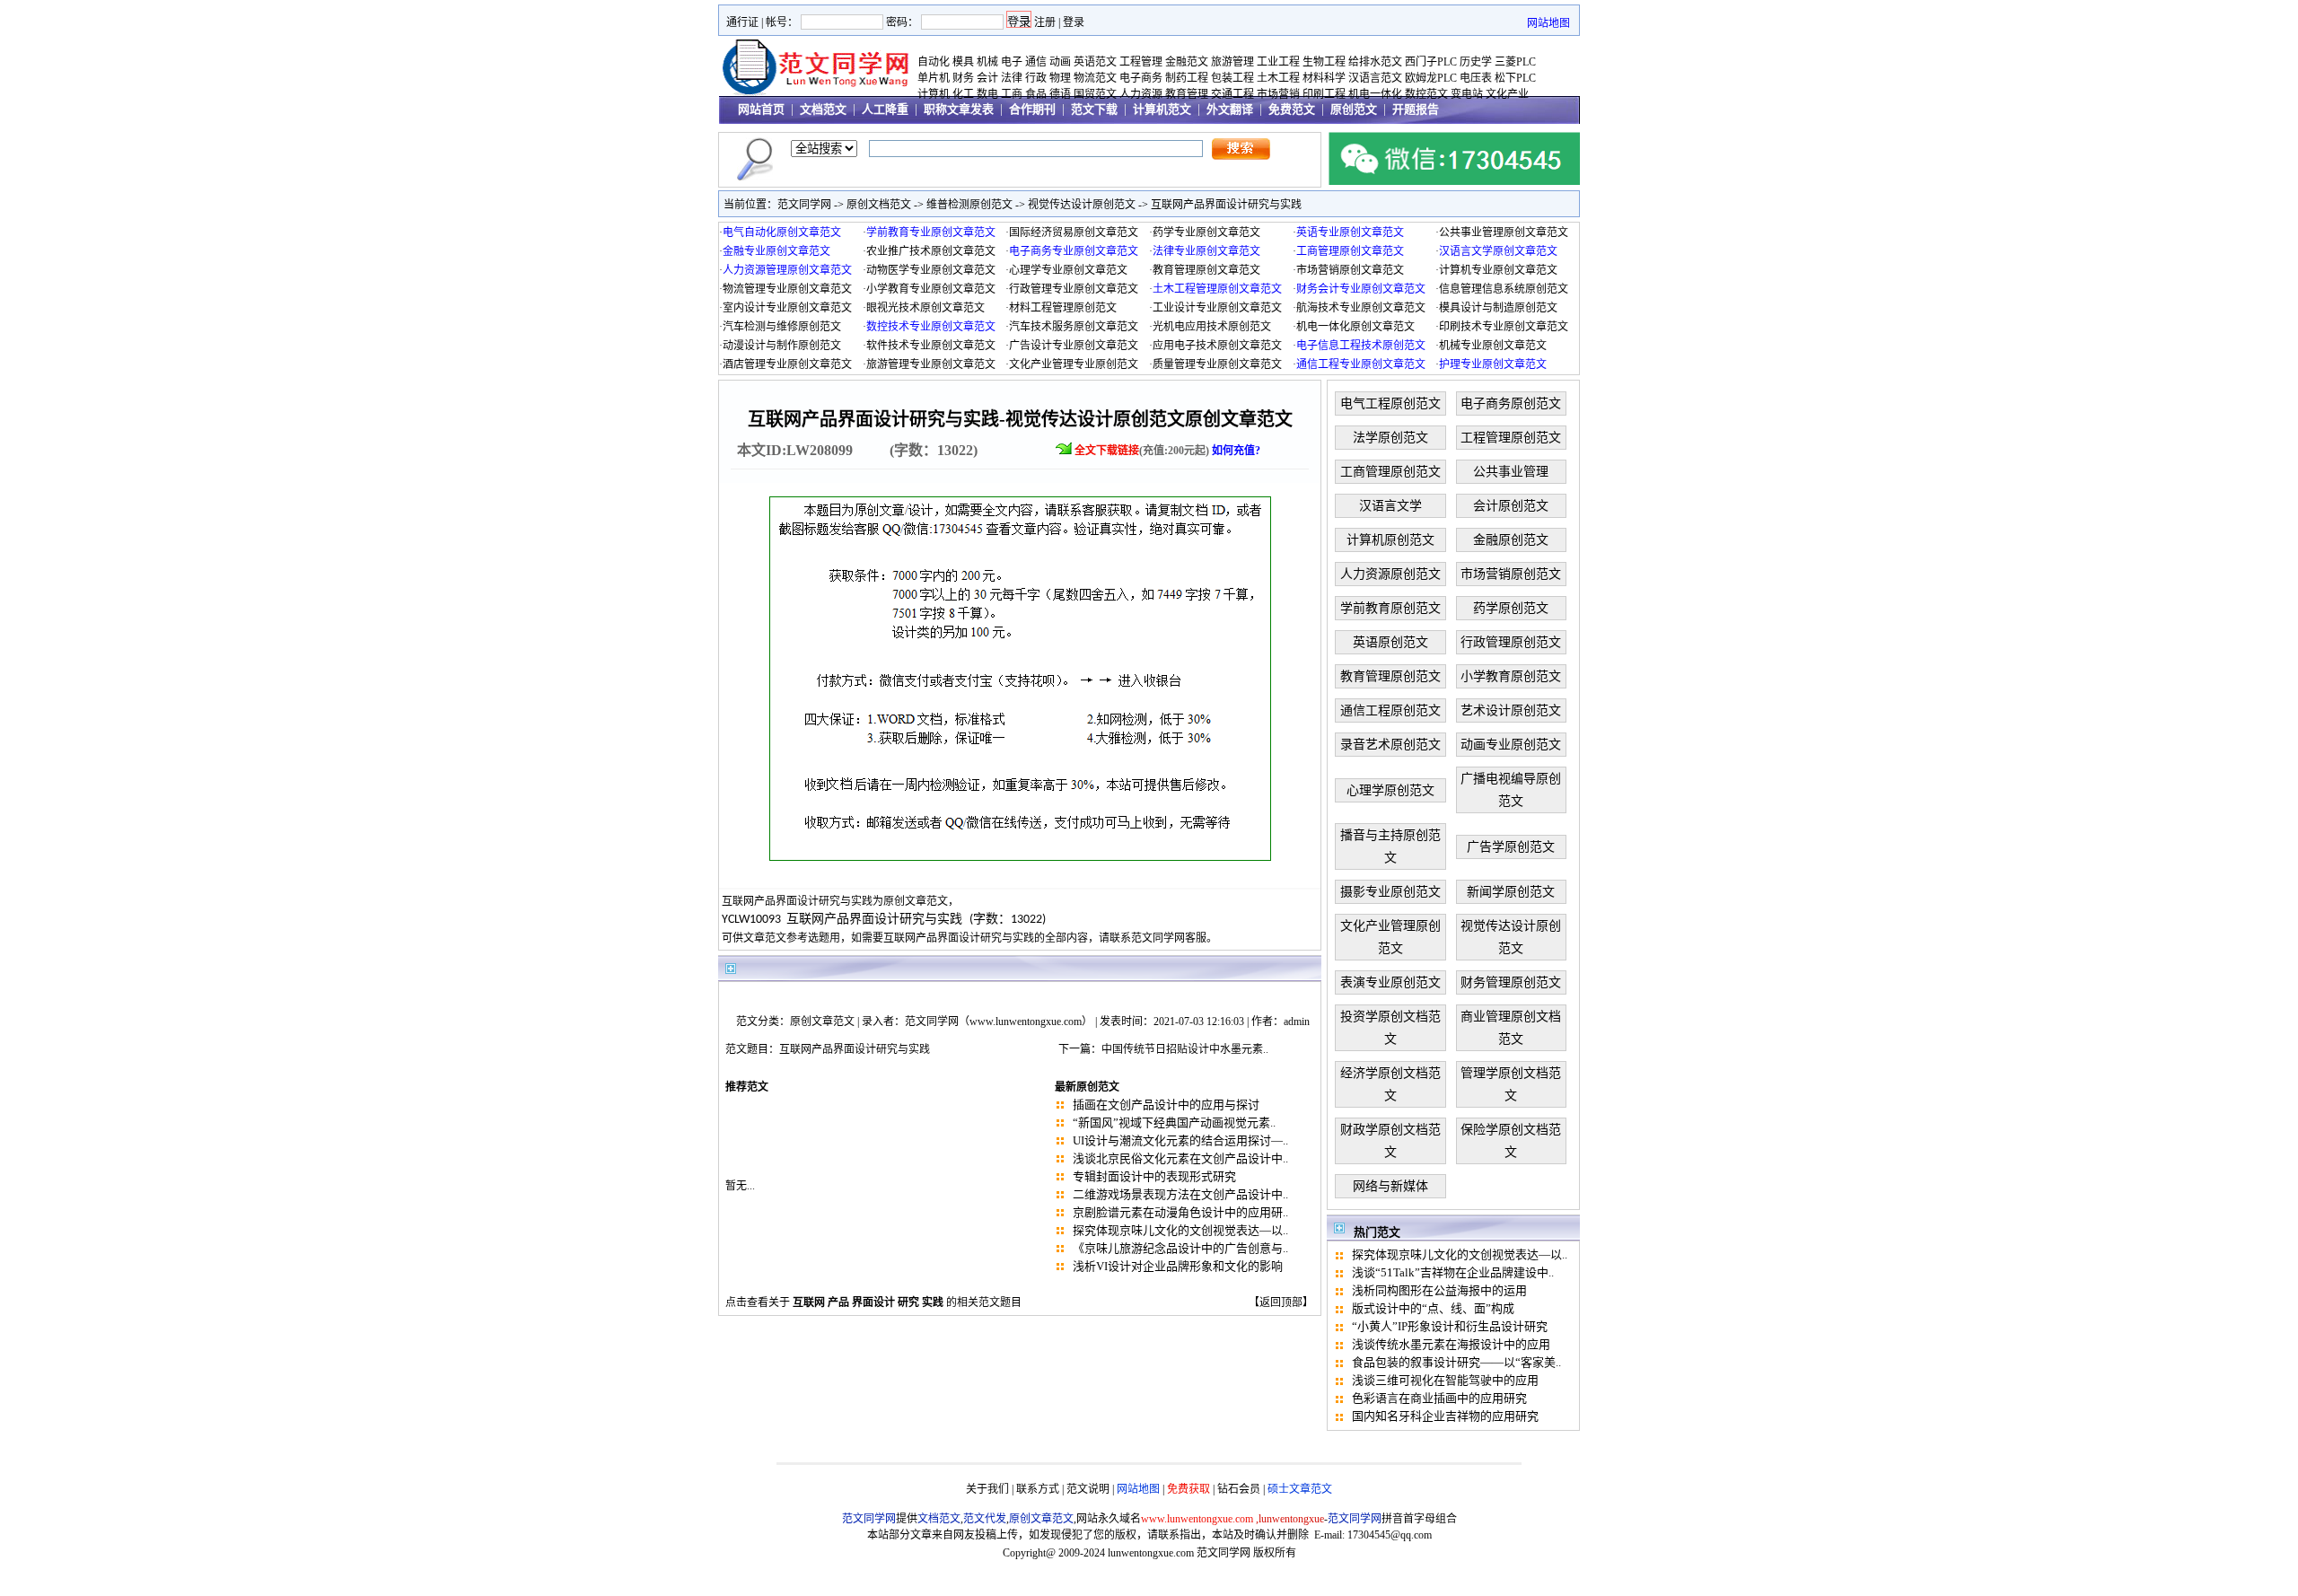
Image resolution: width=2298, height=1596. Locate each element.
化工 (963, 94)
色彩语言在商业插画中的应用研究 (1439, 1398)
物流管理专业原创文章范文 (787, 289)
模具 (963, 62)
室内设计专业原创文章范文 (787, 308)
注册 (1045, 22)
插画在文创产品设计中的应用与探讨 (1166, 1105)
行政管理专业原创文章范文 (1074, 289)
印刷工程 (1324, 94)
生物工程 (1324, 62)
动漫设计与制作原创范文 (782, 346)
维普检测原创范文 (969, 205)
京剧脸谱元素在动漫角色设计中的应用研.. (1180, 1212)
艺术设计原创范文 (1511, 710)
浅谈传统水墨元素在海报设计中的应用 (1451, 1344)
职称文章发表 (959, 109)
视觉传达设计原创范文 (1082, 205)
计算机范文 (1162, 109)
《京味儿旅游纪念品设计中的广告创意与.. (1180, 1248)
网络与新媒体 (1390, 1186)
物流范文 (1095, 78)
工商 (1012, 94)
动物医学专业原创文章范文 (931, 270)
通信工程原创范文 (1390, 710)
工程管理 (1141, 62)
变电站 (1467, 94)
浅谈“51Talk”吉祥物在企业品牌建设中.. (1453, 1272)
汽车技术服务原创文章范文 (1074, 327)
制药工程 (1187, 78)
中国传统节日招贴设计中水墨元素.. (1185, 1049)
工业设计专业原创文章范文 (1217, 308)
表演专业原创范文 (1390, 982)
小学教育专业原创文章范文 (931, 289)
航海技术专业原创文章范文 (1361, 308)
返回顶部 (1281, 1302)
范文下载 (1094, 109)
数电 (987, 94)
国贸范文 (1095, 94)
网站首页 (761, 109)
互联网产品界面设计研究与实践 (1226, 205)
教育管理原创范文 (1390, 676)
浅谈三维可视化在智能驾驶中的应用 (1445, 1380)
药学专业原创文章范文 (1206, 232)
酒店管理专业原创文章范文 (787, 364)
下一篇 (1074, 1049)
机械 (987, 62)
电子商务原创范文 (1511, 403)
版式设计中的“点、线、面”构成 (1433, 1308)
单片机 (934, 78)
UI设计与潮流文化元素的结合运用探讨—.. (1180, 1140)
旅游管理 (1232, 62)
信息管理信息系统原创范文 (1504, 289)
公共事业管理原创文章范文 (1504, 232)
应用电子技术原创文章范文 (1217, 346)
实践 (933, 1302)
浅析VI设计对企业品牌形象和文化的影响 (1178, 1266)
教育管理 (1187, 94)
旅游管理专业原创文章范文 (931, 364)
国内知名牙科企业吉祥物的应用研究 (1445, 1416)
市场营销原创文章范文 (1350, 270)
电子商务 (1141, 78)
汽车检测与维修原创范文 (782, 327)
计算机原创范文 (1390, 540)
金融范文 (1187, 62)
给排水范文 (1375, 62)
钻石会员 (1239, 1489)
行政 (1036, 78)
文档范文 (823, 109)
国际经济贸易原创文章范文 (1074, 232)
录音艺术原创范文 (1390, 745)
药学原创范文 (1511, 608)
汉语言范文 (1375, 78)
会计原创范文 (1511, 506)
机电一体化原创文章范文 (1355, 327)
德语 (1060, 94)
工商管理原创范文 (1390, 472)
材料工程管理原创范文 (1063, 308)
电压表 (1476, 78)
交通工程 (1232, 94)
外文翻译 (1230, 109)
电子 (1012, 62)
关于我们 (987, 1489)
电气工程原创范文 (1390, 403)
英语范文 (1095, 62)
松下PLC (1515, 78)
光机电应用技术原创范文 (1212, 327)
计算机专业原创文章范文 (1498, 270)
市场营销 (1278, 94)
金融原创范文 (1511, 540)
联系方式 (1038, 1489)
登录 (1074, 22)
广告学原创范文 (1511, 847)
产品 (838, 1302)
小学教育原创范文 (1511, 676)
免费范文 (1292, 109)
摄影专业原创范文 (1390, 892)
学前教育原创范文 (1390, 608)
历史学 (1476, 62)
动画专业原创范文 (1511, 745)
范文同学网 (804, 205)
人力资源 (1141, 94)
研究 (908, 1302)
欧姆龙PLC (1431, 78)
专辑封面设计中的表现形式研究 (1154, 1176)
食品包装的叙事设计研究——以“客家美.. (1456, 1362)
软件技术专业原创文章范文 (931, 346)
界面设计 (873, 1302)
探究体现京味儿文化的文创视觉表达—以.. (1180, 1230)
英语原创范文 (1390, 642)
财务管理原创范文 (1511, 982)
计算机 (934, 94)
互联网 (809, 1302)
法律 (1012, 78)
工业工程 (1278, 62)
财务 (963, 78)
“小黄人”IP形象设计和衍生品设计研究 (1450, 1326)
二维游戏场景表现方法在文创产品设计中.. (1180, 1194)
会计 (987, 78)
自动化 (934, 62)
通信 (1036, 62)
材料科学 (1324, 78)
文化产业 (1507, 94)
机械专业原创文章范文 (1493, 346)
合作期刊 (1032, 109)
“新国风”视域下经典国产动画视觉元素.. (1174, 1122)
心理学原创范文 (1390, 790)
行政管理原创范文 (1511, 642)
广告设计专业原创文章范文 (1074, 346)
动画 (1060, 62)
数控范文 (1426, 94)
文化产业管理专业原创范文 (1074, 364)
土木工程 (1278, 78)
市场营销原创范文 (1511, 574)
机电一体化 (1375, 94)
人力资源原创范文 (1390, 574)
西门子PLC (1431, 62)
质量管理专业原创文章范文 (1217, 364)
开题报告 (1416, 109)
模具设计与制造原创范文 (1498, 308)
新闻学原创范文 (1511, 892)
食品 (1036, 94)
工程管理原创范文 (1511, 438)
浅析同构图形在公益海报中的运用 (1439, 1290)
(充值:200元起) (1167, 451)
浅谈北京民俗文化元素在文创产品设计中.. (1180, 1158)
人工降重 (885, 109)
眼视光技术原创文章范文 (925, 308)
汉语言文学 (1390, 506)
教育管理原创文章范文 (1206, 270)
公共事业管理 (1511, 472)
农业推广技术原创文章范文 (931, 251)
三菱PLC (1515, 62)
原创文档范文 (879, 205)
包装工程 (1232, 78)
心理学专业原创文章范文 (1068, 270)
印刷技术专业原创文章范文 (1504, 327)
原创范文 (1354, 109)
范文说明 (1088, 1489)
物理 (1060, 78)
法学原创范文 (1390, 438)
